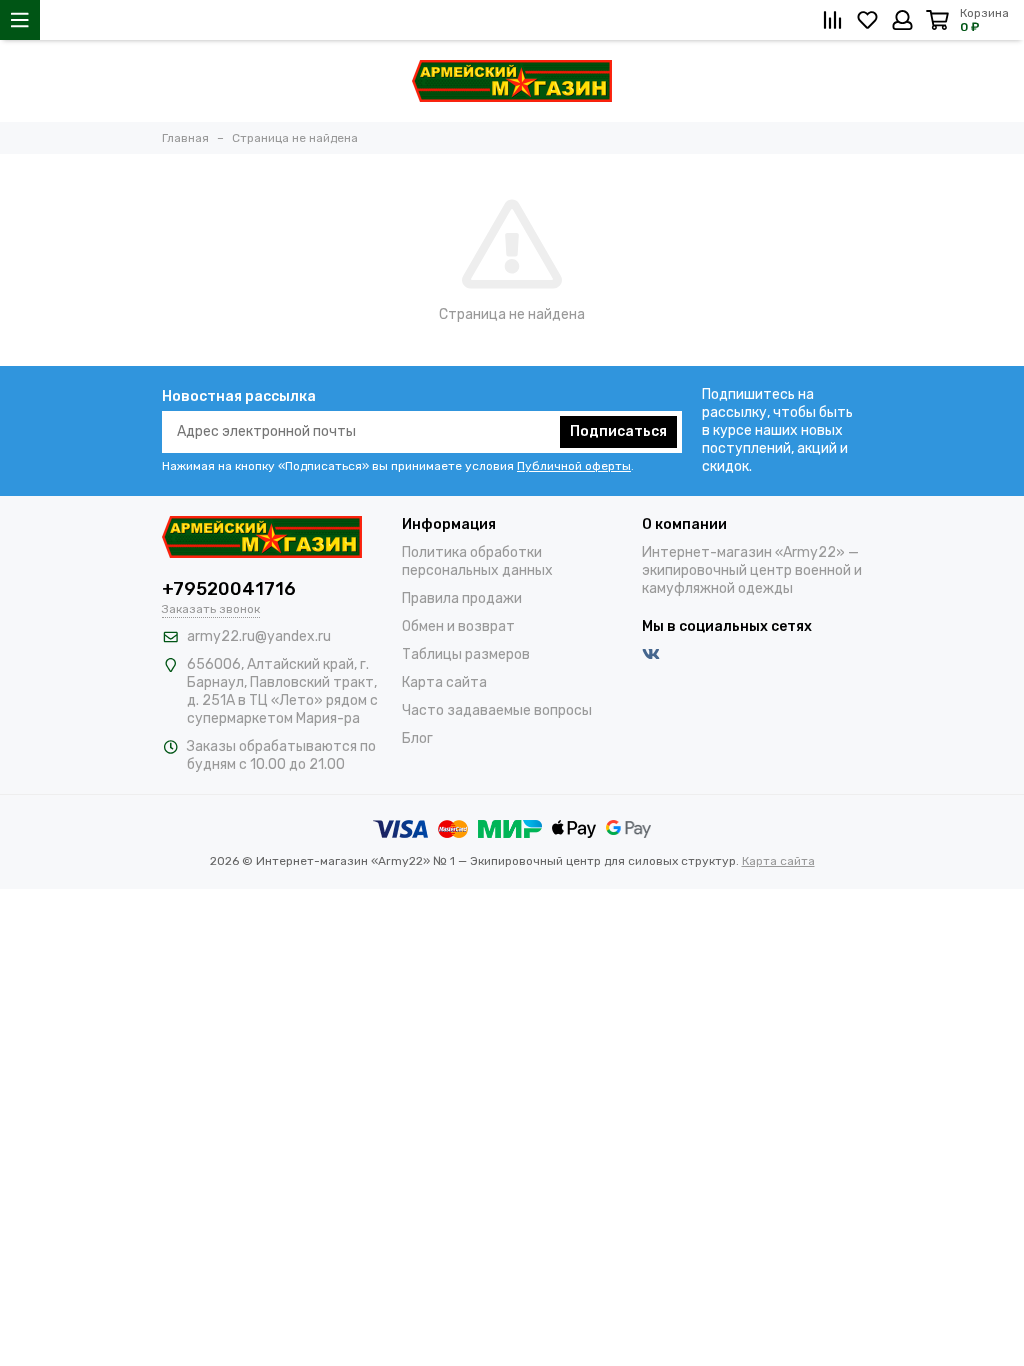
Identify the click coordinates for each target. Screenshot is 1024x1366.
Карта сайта (444, 682)
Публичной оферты (574, 466)
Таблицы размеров (466, 654)
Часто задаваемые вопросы (497, 710)
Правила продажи (462, 598)
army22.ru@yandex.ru (259, 636)
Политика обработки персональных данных (477, 561)
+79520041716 (229, 589)
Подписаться (618, 431)
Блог (417, 738)
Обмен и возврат (458, 626)
